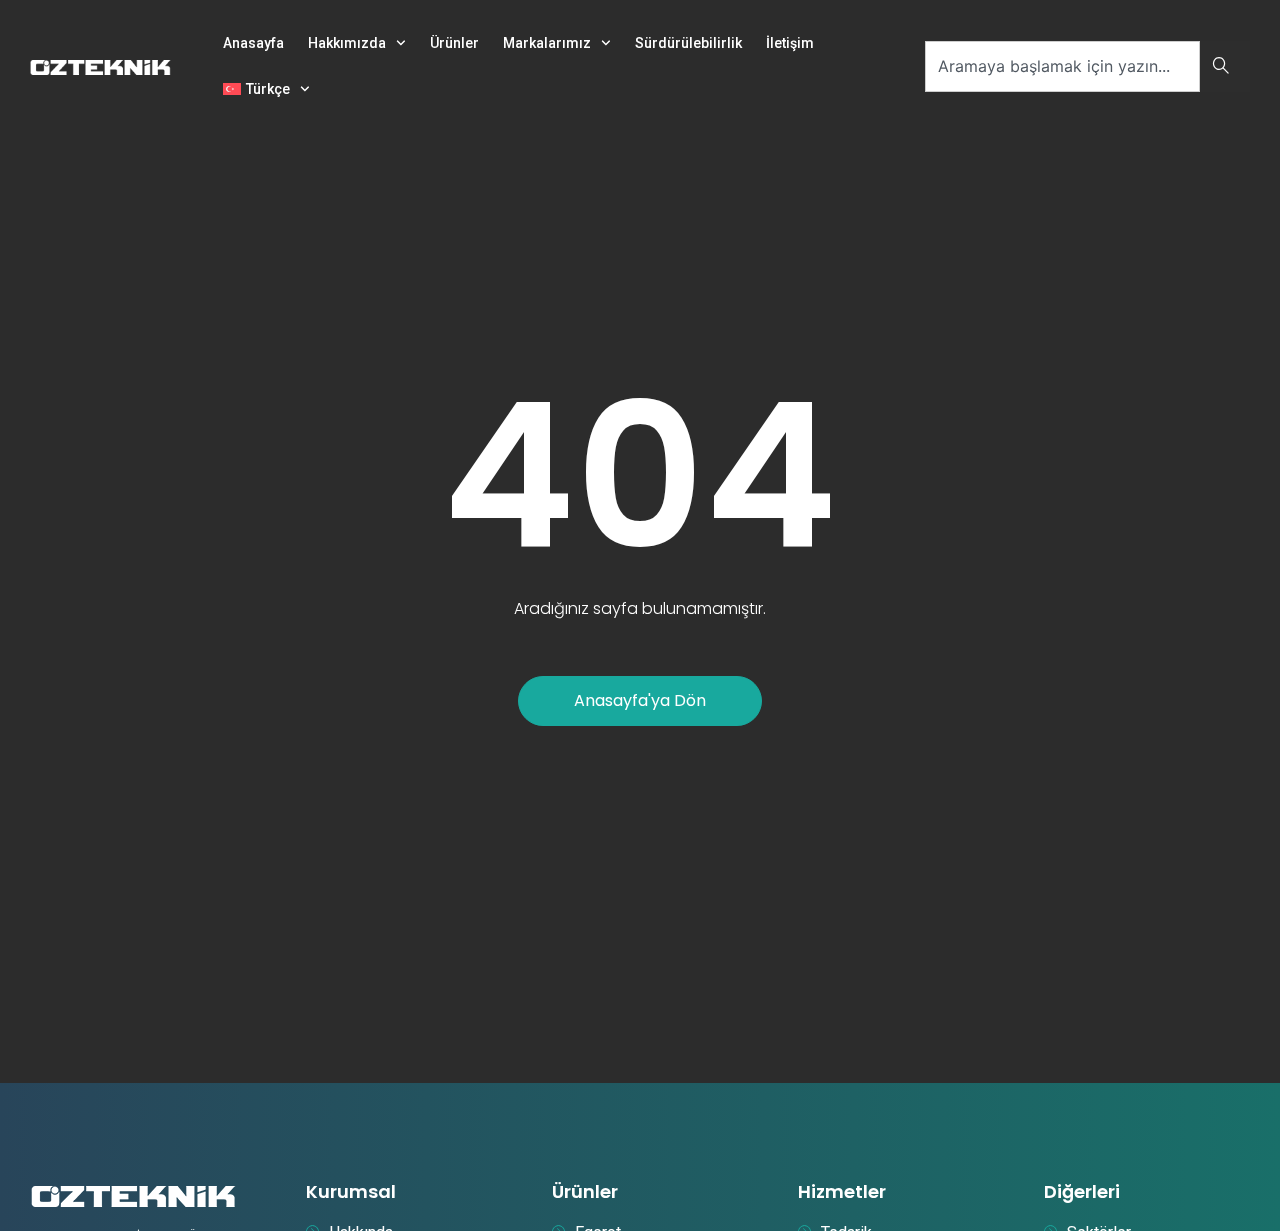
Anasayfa (253, 43)
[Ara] (1225, 66)
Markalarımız (547, 43)
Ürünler (454, 43)
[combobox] (1063, 66)
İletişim (790, 43)
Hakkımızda (347, 43)
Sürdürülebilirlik (688, 43)
